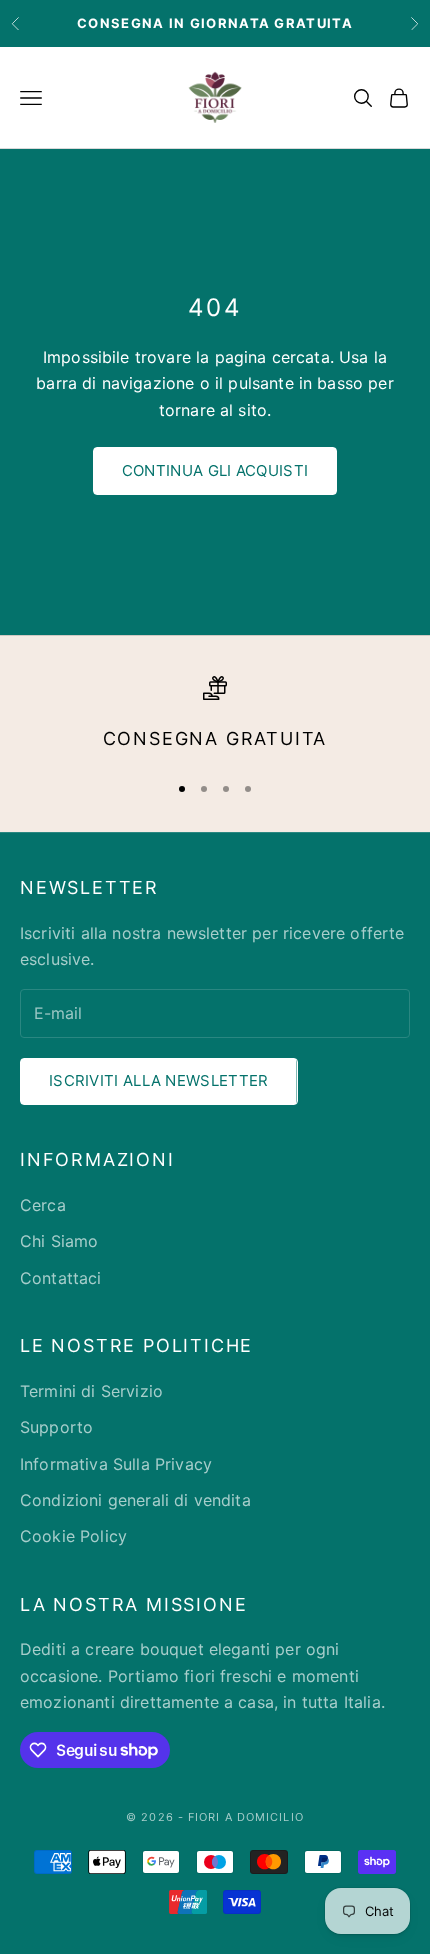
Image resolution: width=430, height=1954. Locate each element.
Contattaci (61, 1278)
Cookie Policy (73, 1536)
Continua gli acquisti (215, 470)
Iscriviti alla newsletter (159, 1080)
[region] (215, 715)
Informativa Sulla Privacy (116, 1464)
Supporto (56, 1427)
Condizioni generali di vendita (135, 1500)
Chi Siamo (59, 1241)
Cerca (43, 1205)
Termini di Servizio (91, 1391)
